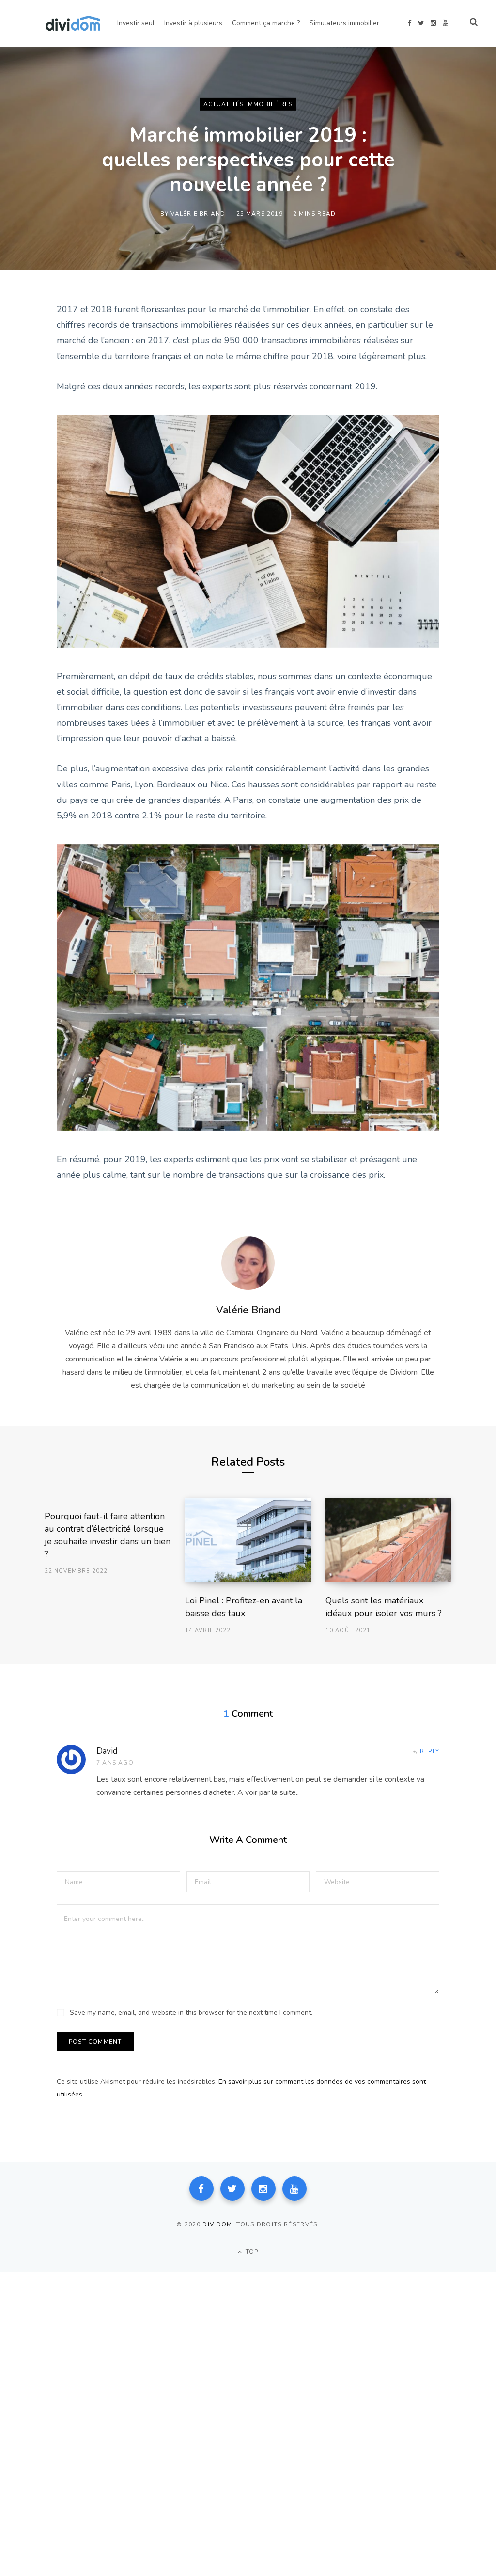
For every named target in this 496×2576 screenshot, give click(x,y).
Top (251, 2252)
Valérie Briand (198, 213)
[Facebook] (201, 2189)
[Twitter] (232, 2189)
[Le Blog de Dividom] (73, 23)
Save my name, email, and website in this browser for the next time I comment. (191, 2012)
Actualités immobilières (248, 104)
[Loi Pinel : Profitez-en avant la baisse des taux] (248, 1540)
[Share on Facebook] (28, 337)
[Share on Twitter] (28, 363)
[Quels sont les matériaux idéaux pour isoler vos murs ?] (388, 1540)
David (107, 1751)
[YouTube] (294, 2189)
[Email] (28, 415)
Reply (430, 1751)
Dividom (217, 2224)
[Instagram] (263, 2189)
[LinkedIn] (28, 389)
